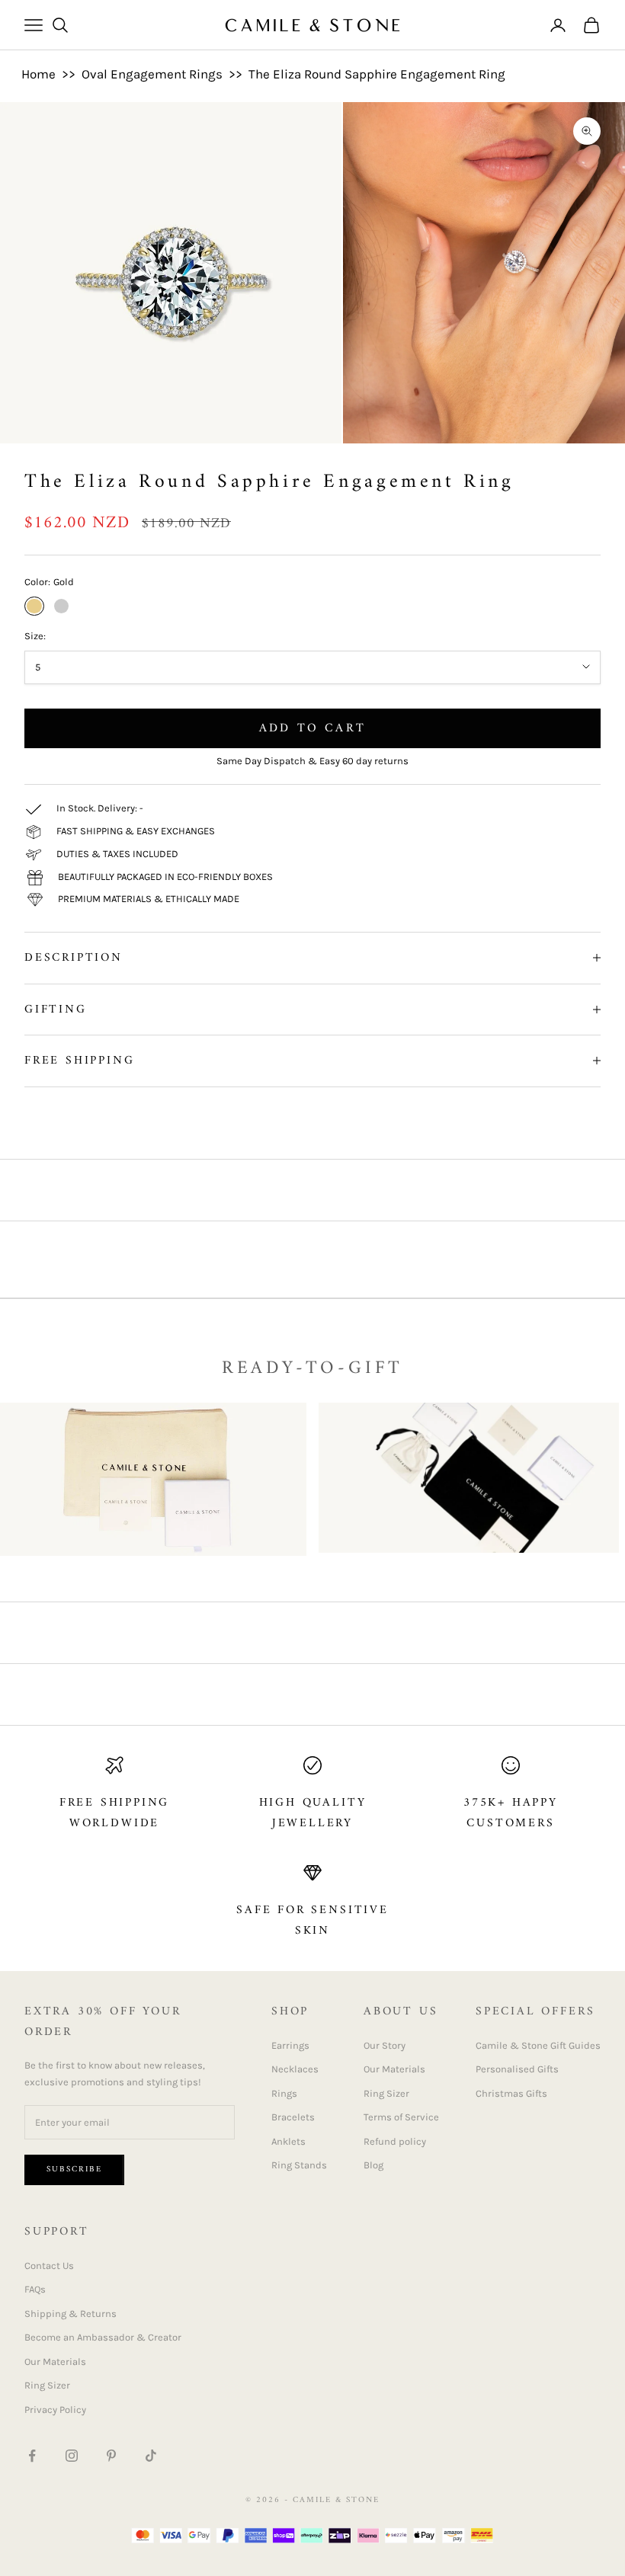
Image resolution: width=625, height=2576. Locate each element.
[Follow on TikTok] (151, 2456)
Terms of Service (401, 2117)
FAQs (35, 2289)
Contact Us (49, 2266)
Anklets (288, 2141)
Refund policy (395, 2141)
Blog (373, 2165)
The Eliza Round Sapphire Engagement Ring (377, 74)
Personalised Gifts (517, 2069)
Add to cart (312, 728)
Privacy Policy (55, 2410)
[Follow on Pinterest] (111, 2456)
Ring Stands (299, 2165)
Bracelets (293, 2117)
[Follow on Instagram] (72, 2456)
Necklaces (295, 2069)
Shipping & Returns (71, 2314)
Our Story (385, 2045)
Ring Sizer (386, 2093)
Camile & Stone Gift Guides (538, 2045)
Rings (284, 2093)
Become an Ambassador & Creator (103, 2337)
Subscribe (74, 2170)
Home (38, 74)
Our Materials (394, 2069)
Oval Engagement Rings (152, 74)
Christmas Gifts (511, 2093)
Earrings (290, 2045)
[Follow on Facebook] (32, 2456)
